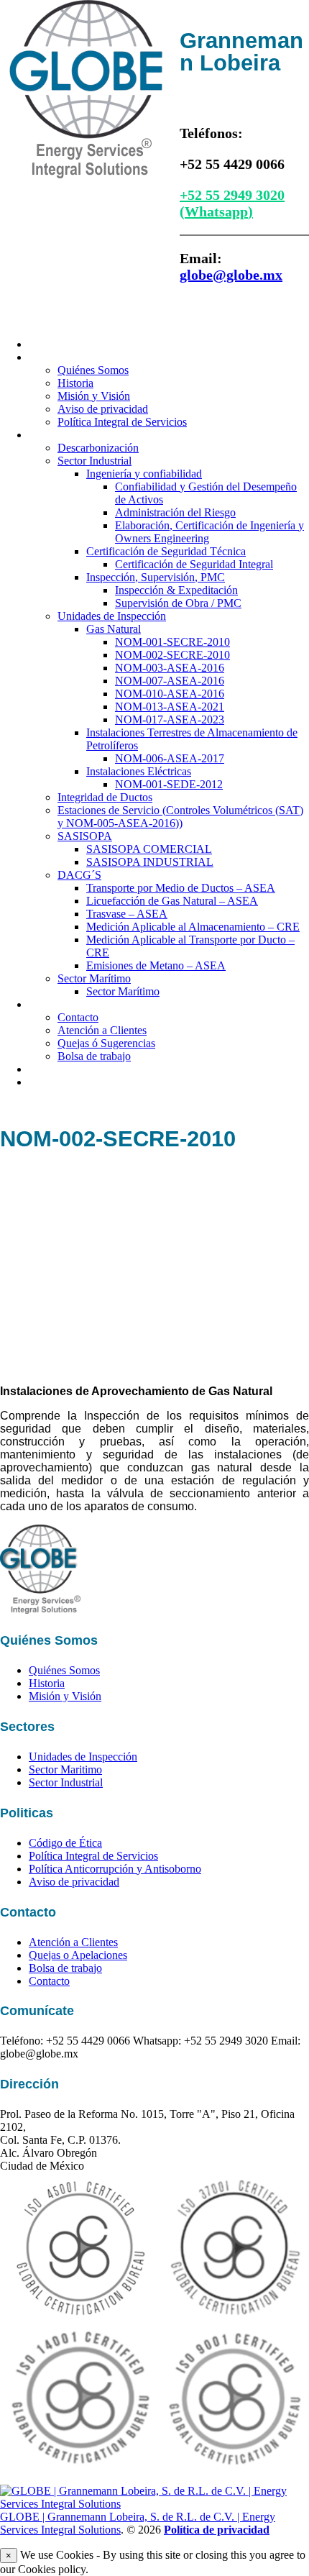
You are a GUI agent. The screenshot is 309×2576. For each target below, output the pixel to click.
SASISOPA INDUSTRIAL (150, 862)
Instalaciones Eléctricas (139, 771)
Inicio (43, 344)
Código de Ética (65, 1843)
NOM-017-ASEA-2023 (170, 720)
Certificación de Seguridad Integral (194, 564)
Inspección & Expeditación (176, 590)
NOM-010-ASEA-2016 (170, 694)
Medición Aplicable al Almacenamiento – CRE (193, 927)
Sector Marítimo (94, 978)
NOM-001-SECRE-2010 (172, 642)
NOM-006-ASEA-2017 (170, 758)
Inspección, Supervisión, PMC (156, 577)
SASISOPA (85, 836)
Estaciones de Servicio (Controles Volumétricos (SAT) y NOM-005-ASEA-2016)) (180, 817)
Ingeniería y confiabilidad (144, 474)
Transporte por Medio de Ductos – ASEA (181, 888)
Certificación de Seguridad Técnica (166, 551)
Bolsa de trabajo (94, 1056)
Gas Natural (114, 629)
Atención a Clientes (102, 1030)
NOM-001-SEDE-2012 (169, 784)
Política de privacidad (217, 2530)
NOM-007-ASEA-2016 (170, 681)
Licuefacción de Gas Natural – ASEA (172, 901)
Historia (75, 383)
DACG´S (79, 875)
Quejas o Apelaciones (78, 1955)
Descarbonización (98, 448)
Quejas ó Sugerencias (106, 1043)
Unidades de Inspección (112, 616)
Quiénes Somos (71, 357)
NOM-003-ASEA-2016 (170, 668)
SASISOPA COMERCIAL (149, 849)
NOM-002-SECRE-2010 (172, 655)
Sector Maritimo (65, 1769)
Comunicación (66, 1082)
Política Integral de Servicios (122, 422)
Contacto (53, 1004)
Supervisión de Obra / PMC (178, 603)
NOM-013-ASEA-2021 (170, 707)
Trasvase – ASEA (127, 914)
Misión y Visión (94, 396)
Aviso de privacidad (103, 409)
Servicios (52, 434)
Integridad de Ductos (105, 797)
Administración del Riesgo (175, 512)
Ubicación (55, 1069)
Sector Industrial (94, 461)
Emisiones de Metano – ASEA (156, 965)
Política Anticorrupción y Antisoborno (115, 1869)
